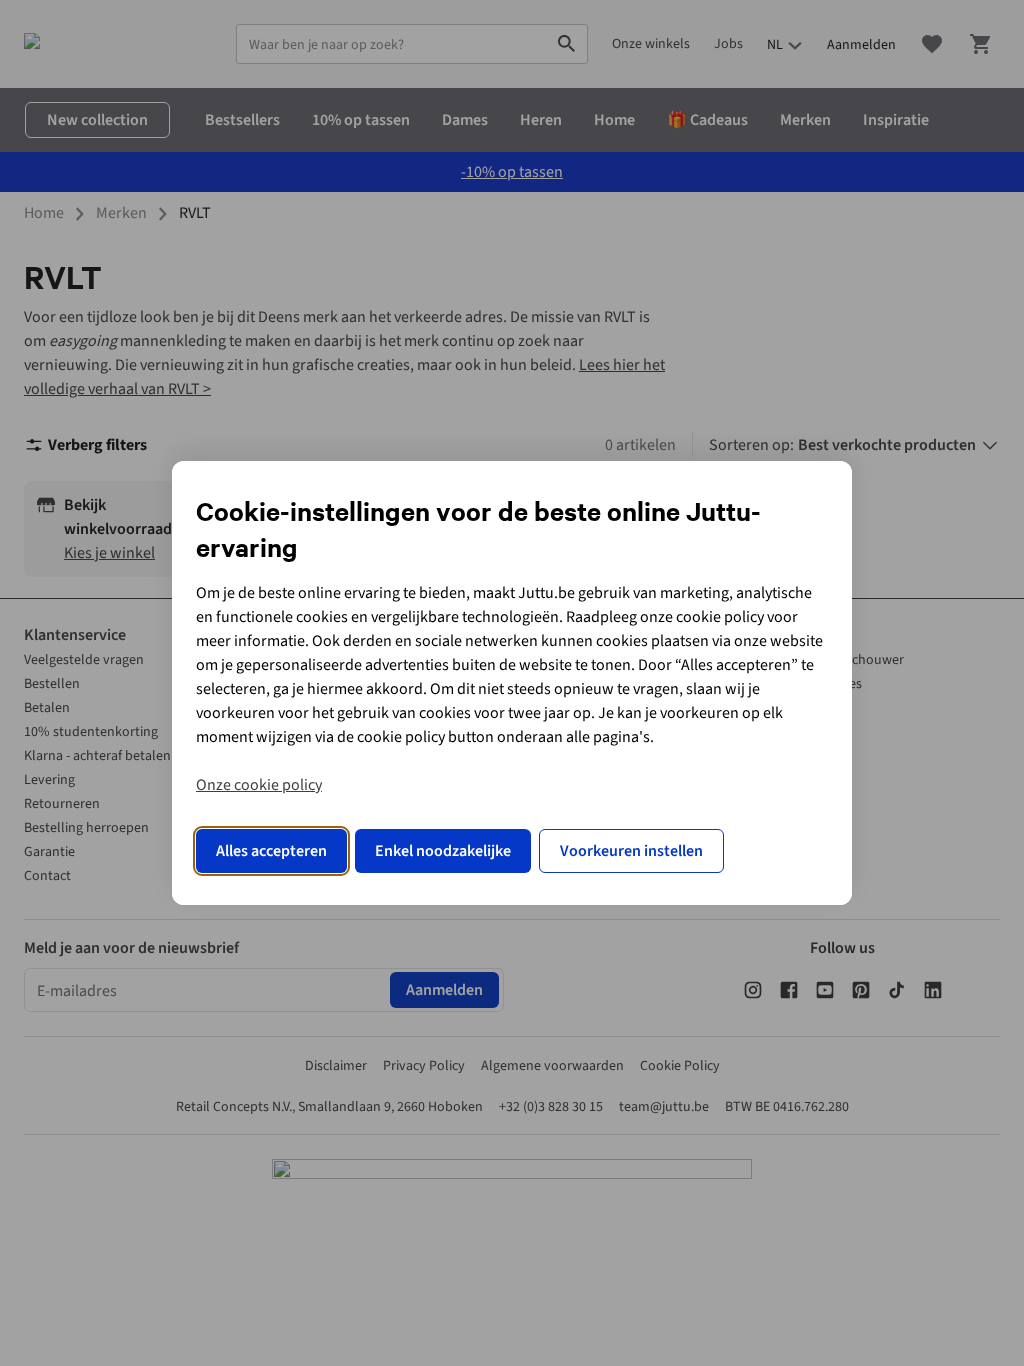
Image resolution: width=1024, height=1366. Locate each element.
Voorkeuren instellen (631, 851)
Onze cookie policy (259, 785)
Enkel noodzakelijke (443, 851)
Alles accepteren (271, 851)
